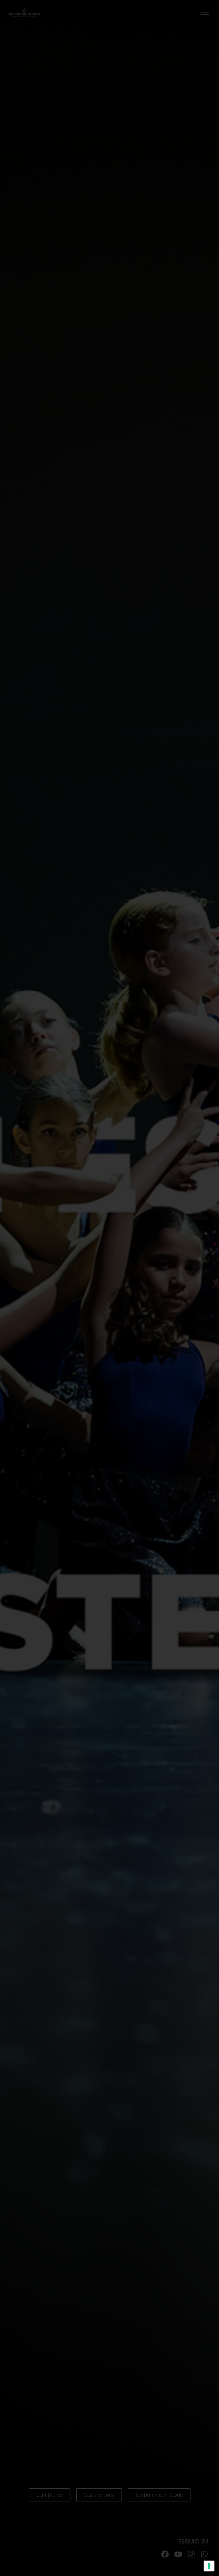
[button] (172, 26)
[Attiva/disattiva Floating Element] (198, 2561)
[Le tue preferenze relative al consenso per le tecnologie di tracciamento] (209, 2566)
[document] (109, 1288)
